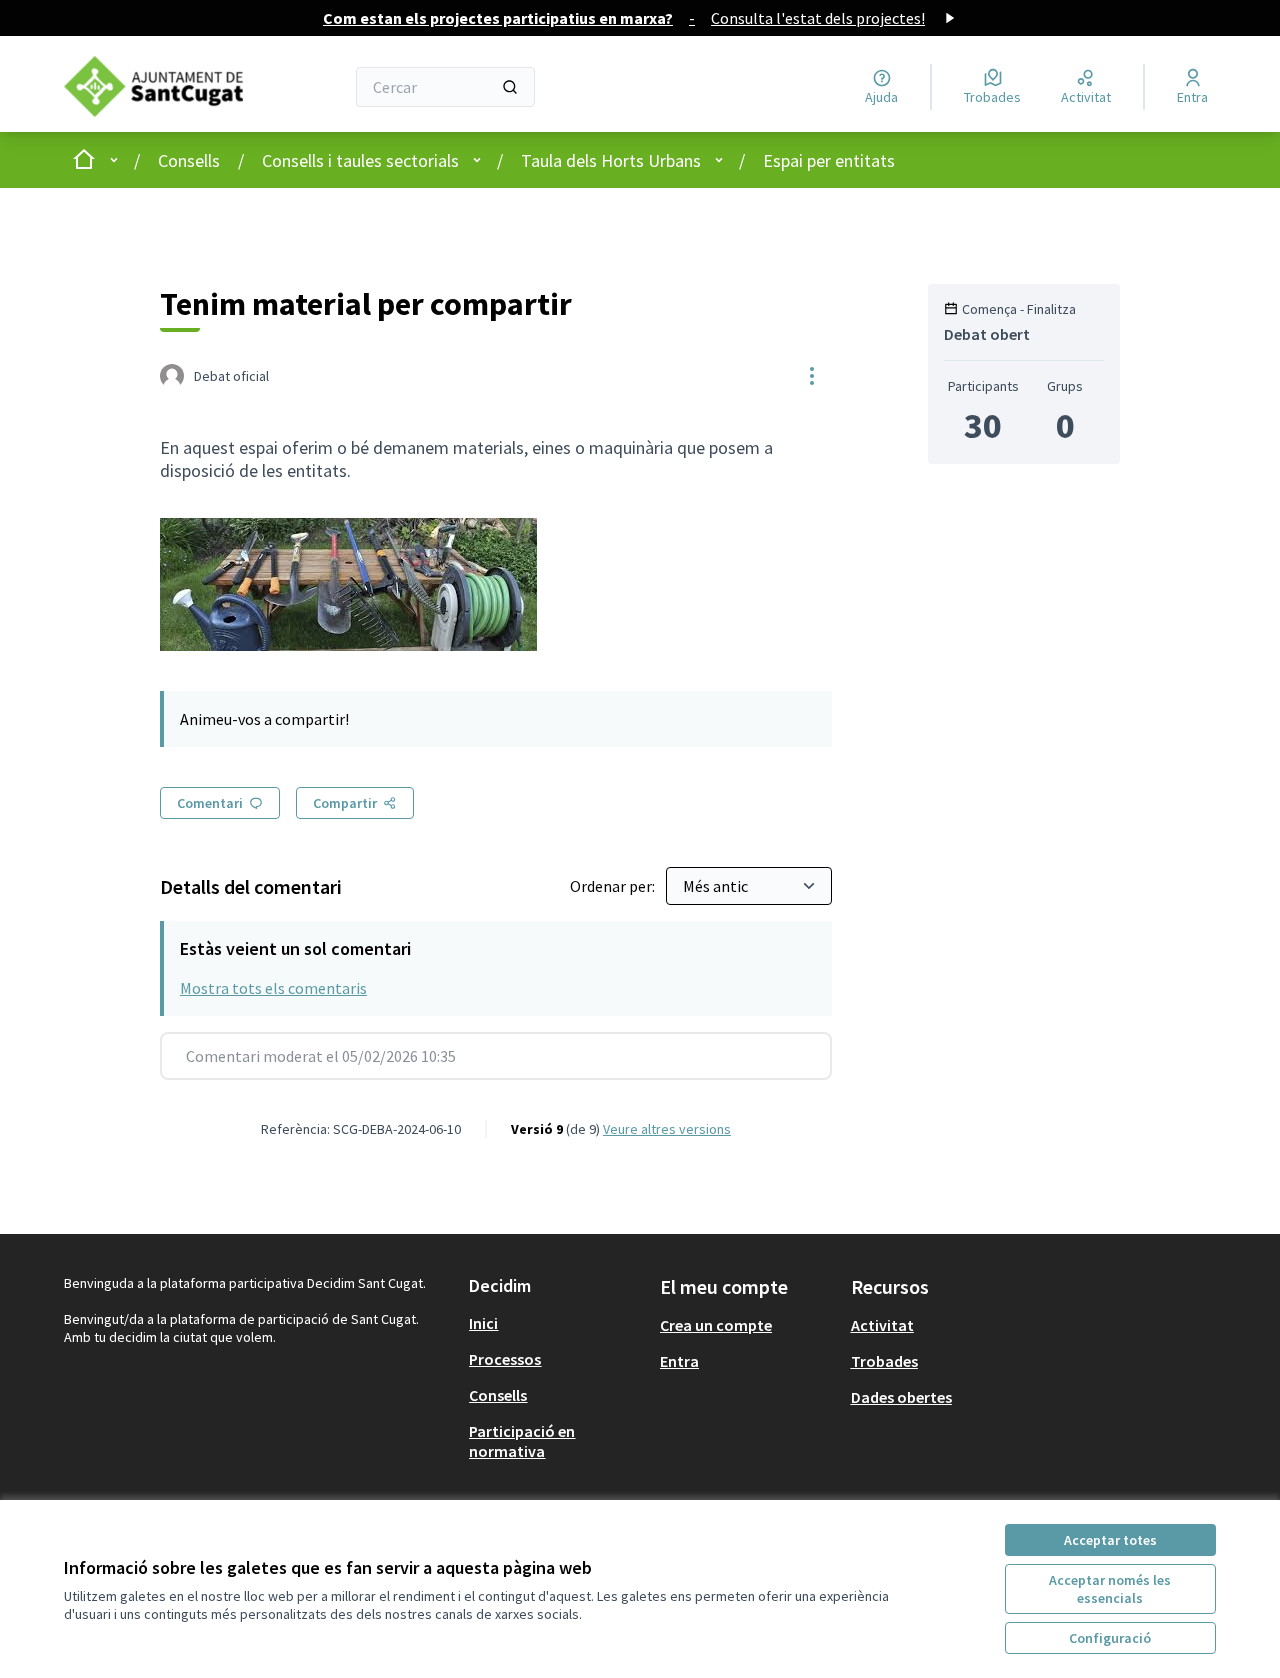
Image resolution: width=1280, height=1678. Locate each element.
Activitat (882, 1325)
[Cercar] (510, 87)
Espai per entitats (829, 160)
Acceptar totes (1110, 1540)
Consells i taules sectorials (360, 160)
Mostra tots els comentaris (273, 988)
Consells (189, 160)
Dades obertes (901, 1397)
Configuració (1110, 1638)
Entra (679, 1361)
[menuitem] (556, 1323)
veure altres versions (667, 1129)
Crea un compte (716, 1325)
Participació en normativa (522, 1441)
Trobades (884, 1361)
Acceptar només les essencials (1110, 1589)
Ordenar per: (614, 886)
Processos (505, 1359)
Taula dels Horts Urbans (611, 160)
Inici (483, 1323)
